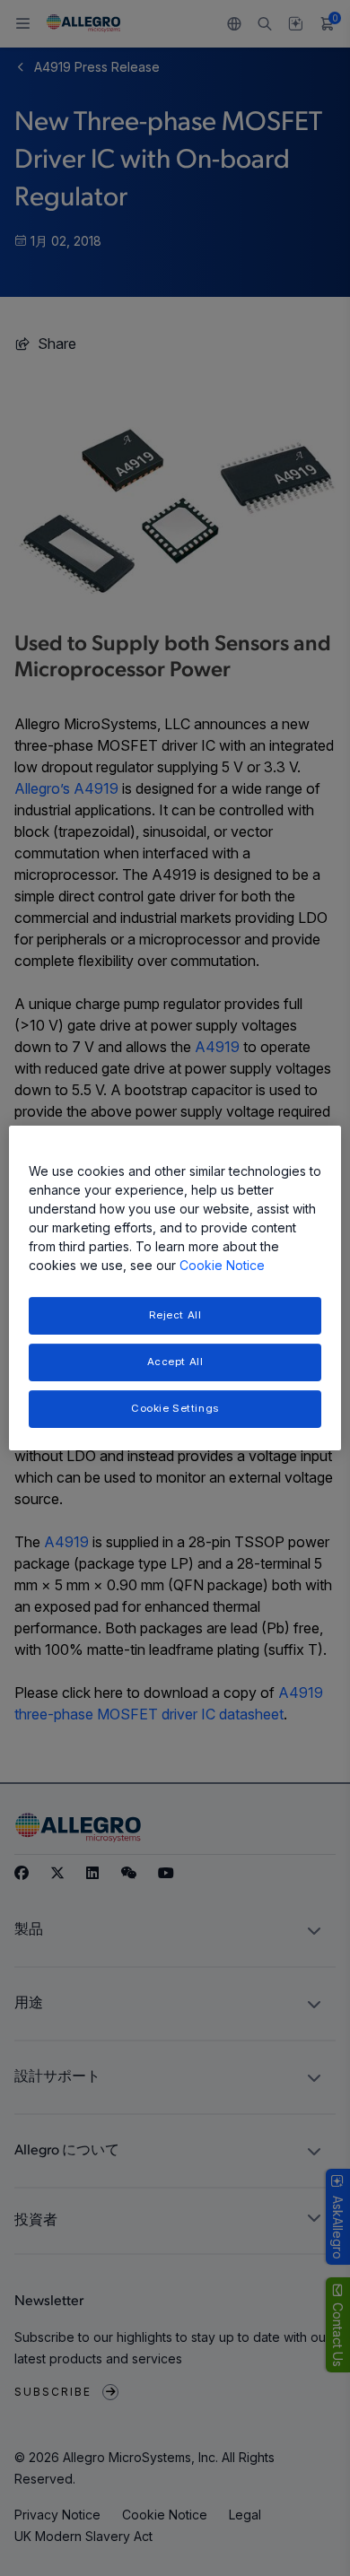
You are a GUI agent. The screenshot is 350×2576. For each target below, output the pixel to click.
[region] (175, 1288)
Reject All (175, 1315)
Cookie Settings (175, 1408)
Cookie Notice (222, 1265)
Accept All (175, 1362)
